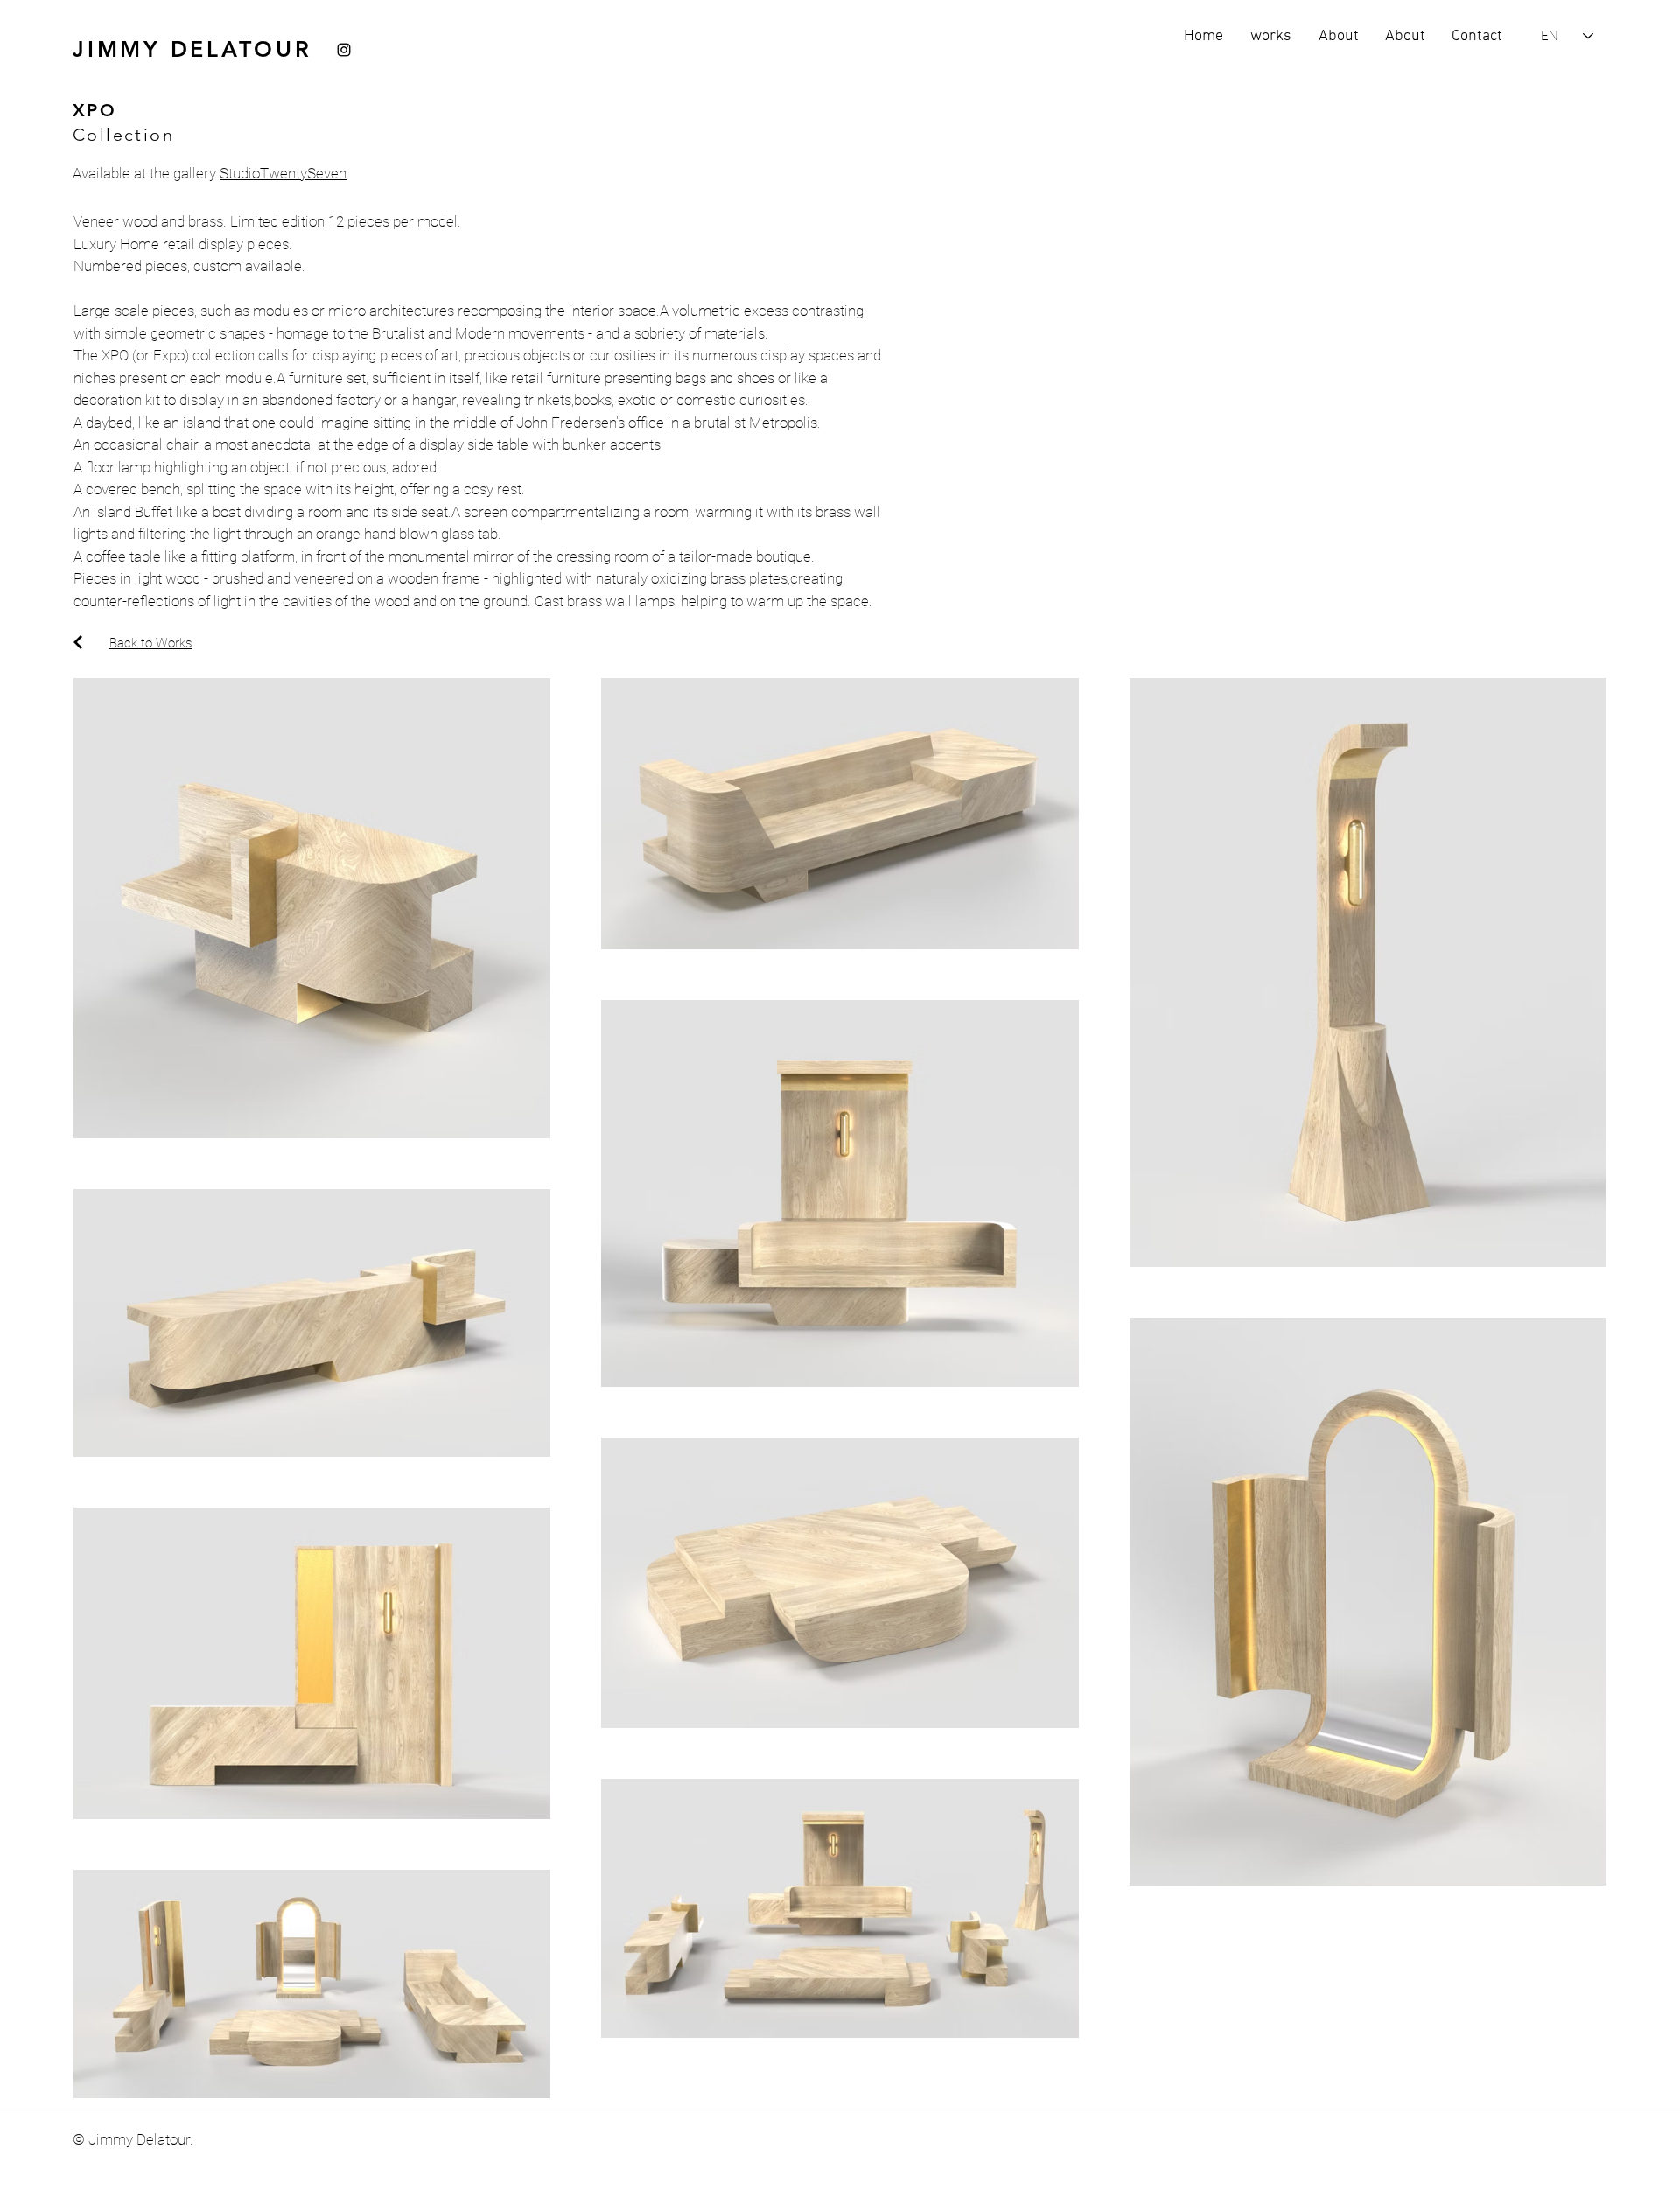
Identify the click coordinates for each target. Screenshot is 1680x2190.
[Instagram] (344, 50)
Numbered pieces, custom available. (189, 266)
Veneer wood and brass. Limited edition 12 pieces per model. (267, 221)
